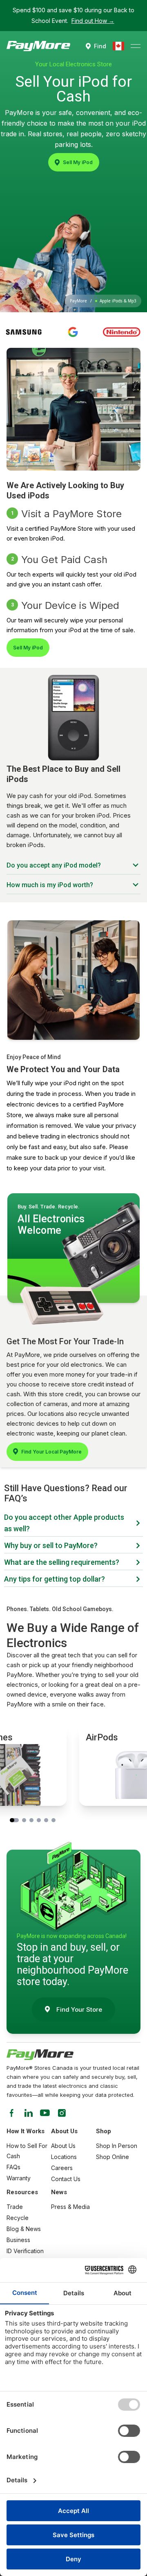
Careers (62, 2168)
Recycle (18, 2218)
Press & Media (70, 2207)
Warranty (19, 2178)
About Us (63, 2146)
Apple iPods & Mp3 (118, 301)
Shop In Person (117, 2146)
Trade (15, 2207)
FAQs (13, 2167)
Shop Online (112, 2157)
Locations (64, 2157)
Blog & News (24, 2229)
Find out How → (93, 21)
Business (18, 2240)
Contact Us (66, 2179)
